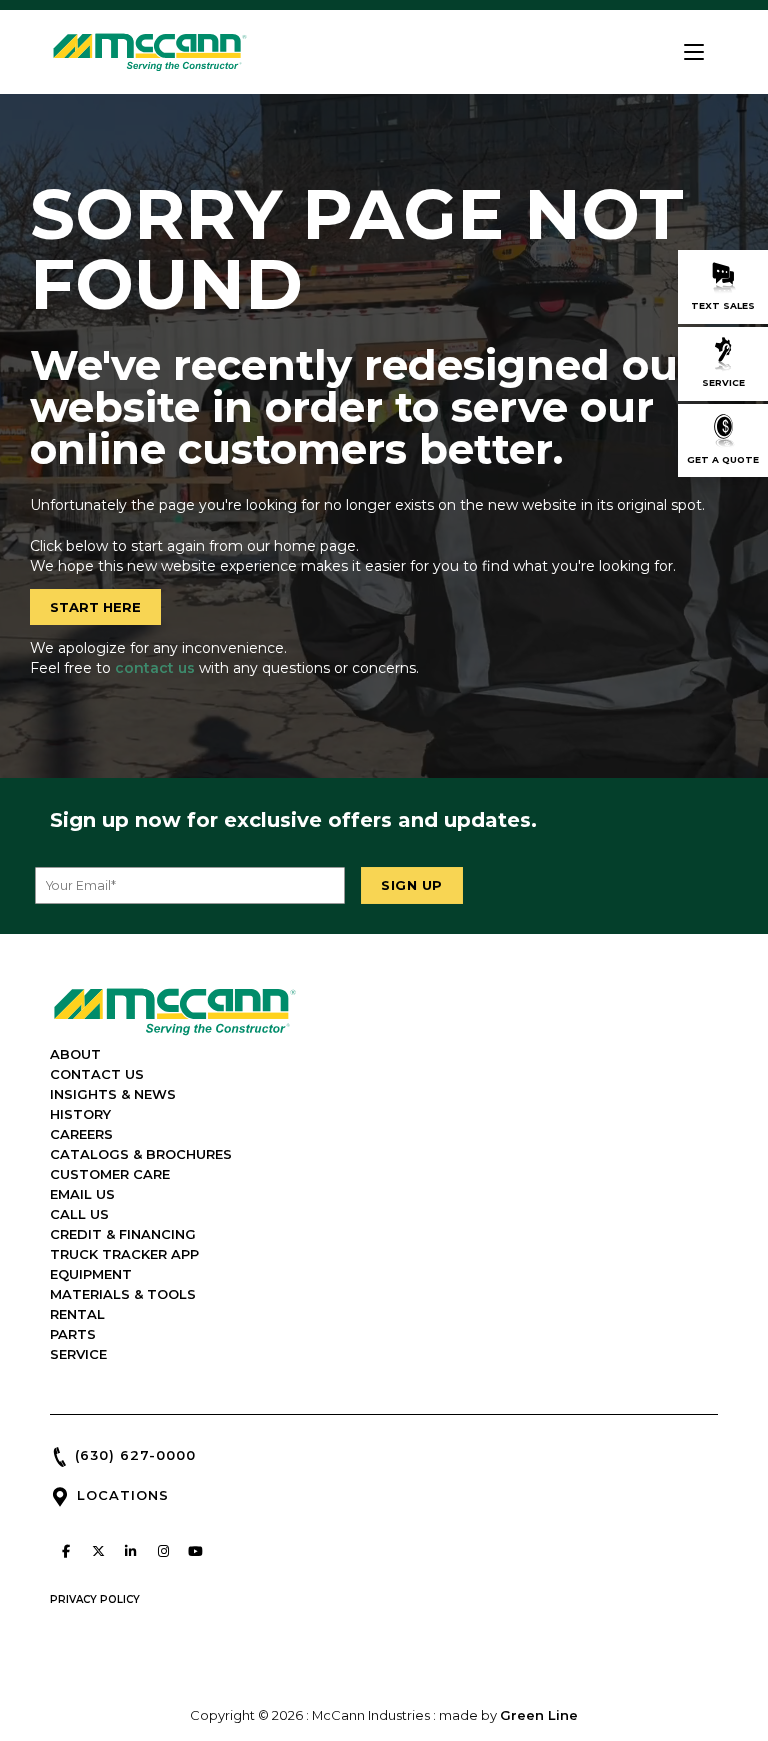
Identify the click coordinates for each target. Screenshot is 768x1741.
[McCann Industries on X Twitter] (98, 1551)
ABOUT (75, 1054)
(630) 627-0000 (135, 1455)
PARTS (73, 1334)
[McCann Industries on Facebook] (66, 1551)
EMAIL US (82, 1194)
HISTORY (80, 1114)
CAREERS (81, 1134)
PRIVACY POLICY (95, 1599)
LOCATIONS (123, 1495)
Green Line (539, 1715)
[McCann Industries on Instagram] (163, 1551)
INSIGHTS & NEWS (113, 1094)
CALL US (79, 1214)
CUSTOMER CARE (110, 1174)
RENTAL (77, 1314)
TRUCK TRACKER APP (124, 1254)
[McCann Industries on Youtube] (196, 1551)
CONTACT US (97, 1074)
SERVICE (78, 1354)
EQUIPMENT (91, 1274)
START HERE (95, 607)
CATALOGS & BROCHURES (141, 1154)
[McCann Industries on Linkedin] (131, 1551)
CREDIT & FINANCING (123, 1234)
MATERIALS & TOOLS (123, 1294)
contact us (155, 668)
